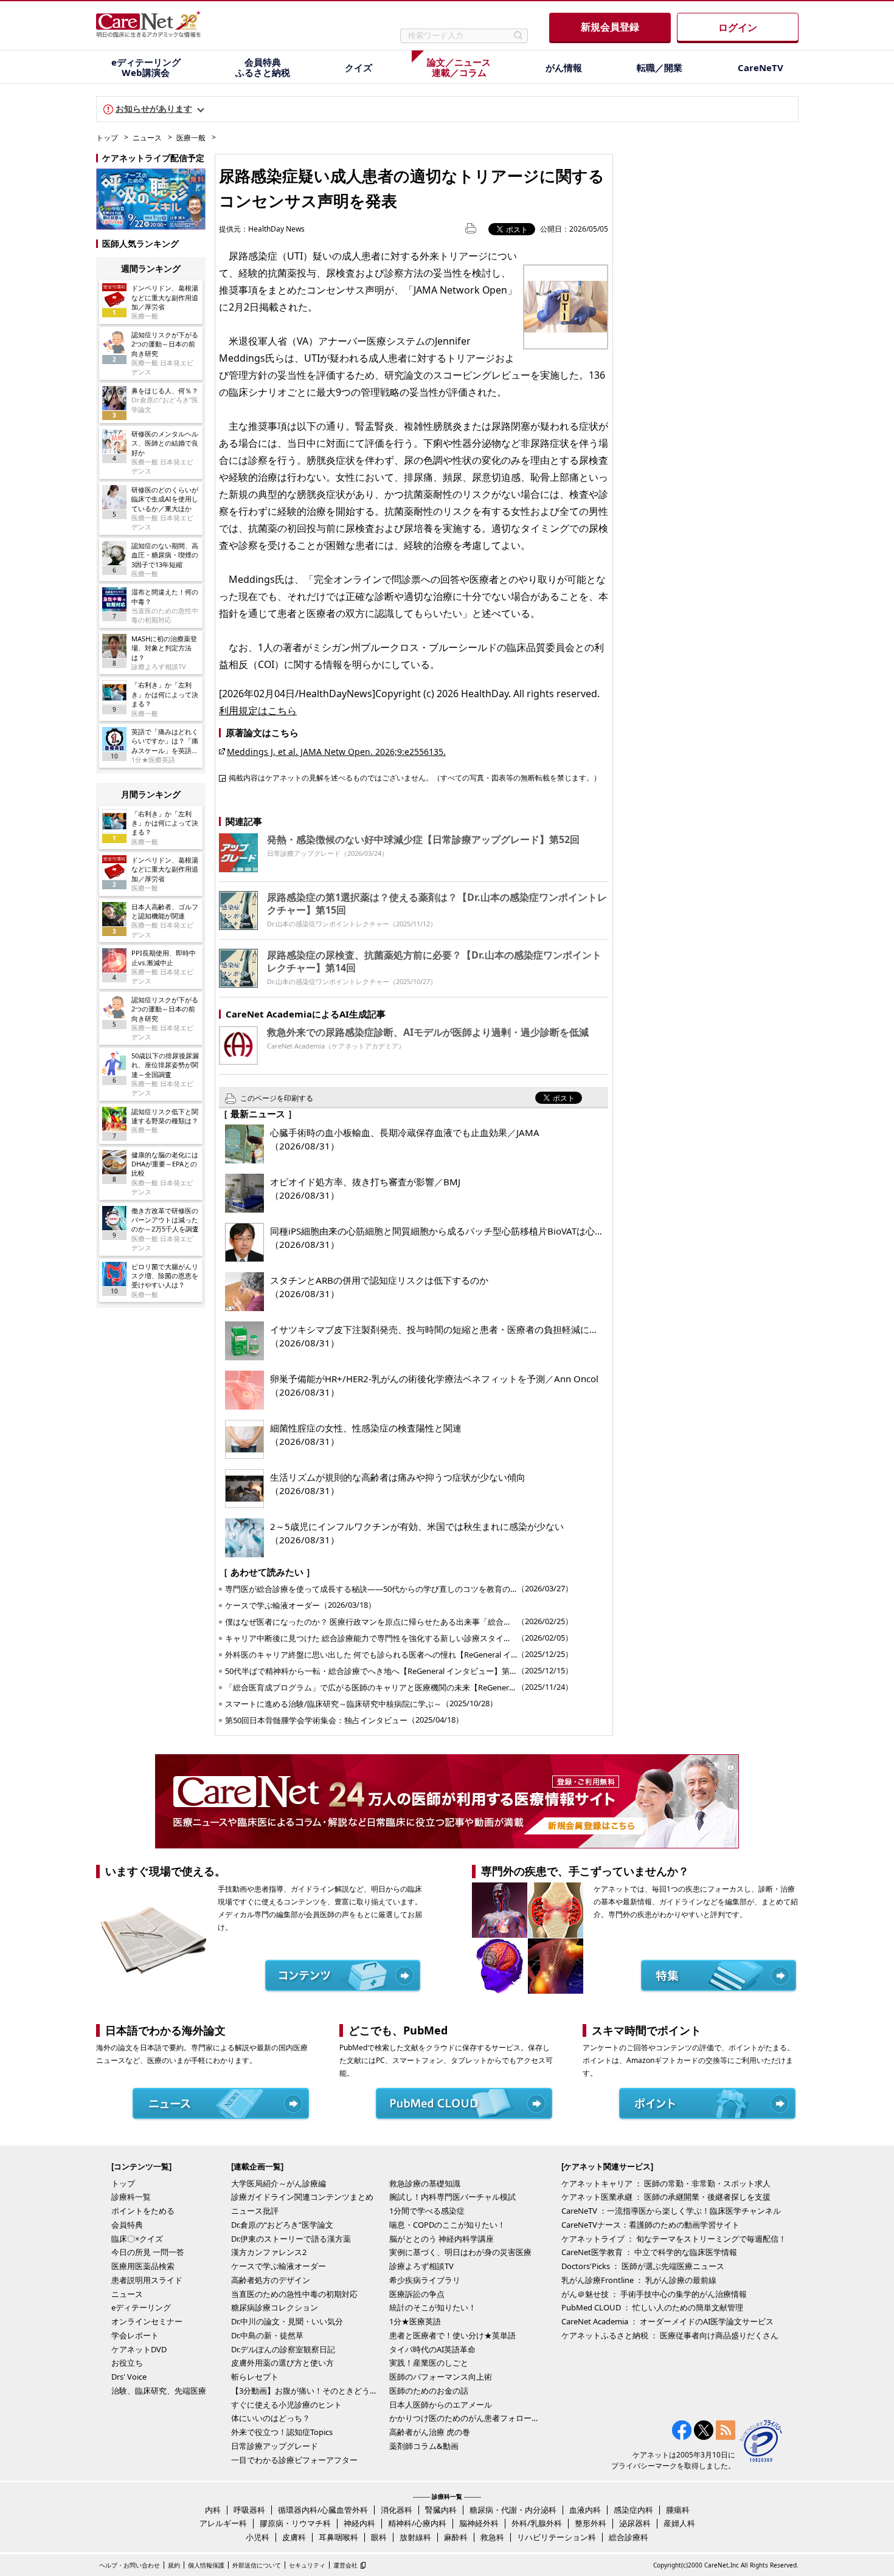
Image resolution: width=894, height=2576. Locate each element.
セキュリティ (307, 2565)
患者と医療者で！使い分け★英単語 (452, 2335)
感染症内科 (633, 2510)
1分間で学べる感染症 (427, 2211)
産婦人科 (679, 2523)
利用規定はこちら (258, 711)
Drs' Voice (129, 2377)
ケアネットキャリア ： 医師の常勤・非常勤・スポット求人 (666, 2183)
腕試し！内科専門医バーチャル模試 (452, 2197)
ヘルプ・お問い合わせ (130, 2565)
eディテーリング (141, 2307)
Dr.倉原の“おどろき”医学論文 (282, 2225)
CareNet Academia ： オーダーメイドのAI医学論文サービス (667, 2321)
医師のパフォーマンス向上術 (441, 2377)
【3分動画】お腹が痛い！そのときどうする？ (307, 2391)
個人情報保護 (206, 2565)
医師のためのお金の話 (429, 2391)
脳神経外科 (479, 2523)
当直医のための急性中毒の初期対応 (294, 2294)
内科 (213, 2510)
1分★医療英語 (415, 2321)
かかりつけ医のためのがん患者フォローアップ (465, 2418)
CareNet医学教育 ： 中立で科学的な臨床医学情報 (649, 2252)
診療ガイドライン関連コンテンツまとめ (302, 2197)
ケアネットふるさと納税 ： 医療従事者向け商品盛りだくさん (670, 2335)
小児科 (258, 2537)
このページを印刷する (277, 1098)
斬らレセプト (255, 2377)
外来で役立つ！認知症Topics (282, 2432)
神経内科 (359, 2523)
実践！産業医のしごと (429, 2363)
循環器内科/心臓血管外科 (323, 2510)
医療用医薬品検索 (143, 2266)
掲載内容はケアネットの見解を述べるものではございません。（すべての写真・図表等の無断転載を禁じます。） (415, 777)
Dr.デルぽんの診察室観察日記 (283, 2349)
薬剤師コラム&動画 (424, 2446)
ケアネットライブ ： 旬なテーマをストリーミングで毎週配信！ (674, 2239)
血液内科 (585, 2510)
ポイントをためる (143, 2211)
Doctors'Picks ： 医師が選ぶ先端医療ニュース (643, 2266)
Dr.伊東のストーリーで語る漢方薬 (291, 2239)
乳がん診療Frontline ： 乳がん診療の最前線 (639, 2280)
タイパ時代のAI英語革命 (432, 2349)
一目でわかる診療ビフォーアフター (294, 2460)
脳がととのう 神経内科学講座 (442, 2239)
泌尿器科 (635, 2523)
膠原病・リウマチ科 (295, 2523)
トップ (107, 138)
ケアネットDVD (139, 2349)
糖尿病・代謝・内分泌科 (513, 2510)
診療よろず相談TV (421, 2266)
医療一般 (191, 138)
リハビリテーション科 (556, 2537)
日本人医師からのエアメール (441, 2405)
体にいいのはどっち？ (271, 2418)
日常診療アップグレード (275, 2446)
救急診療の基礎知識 (425, 2183)
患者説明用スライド (147, 2280)
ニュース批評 (255, 2211)
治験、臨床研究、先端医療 (159, 2391)
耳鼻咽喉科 (338, 2537)
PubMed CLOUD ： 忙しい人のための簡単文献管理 (652, 2307)
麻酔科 (456, 2537)
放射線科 (415, 2537)
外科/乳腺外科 (537, 2523)
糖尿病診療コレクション (275, 2307)
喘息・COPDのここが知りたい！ (447, 2225)
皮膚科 (294, 2537)
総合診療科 (629, 2537)
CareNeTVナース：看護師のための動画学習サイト (650, 2225)
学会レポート (135, 2335)
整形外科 (591, 2523)
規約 (174, 2565)
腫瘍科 (678, 2510)
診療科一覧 (131, 2197)
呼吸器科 (249, 2510)
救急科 (492, 2537)
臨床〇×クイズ (137, 2239)
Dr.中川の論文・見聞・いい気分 (287, 2321)
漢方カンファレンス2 (269, 2252)
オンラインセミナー (147, 2321)
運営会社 (345, 2565)
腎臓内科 (441, 2510)
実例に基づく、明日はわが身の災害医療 (460, 2252)
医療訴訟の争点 (417, 2294)
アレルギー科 (223, 2523)
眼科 (379, 2537)
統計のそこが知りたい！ (433, 2307)
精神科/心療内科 (417, 2523)
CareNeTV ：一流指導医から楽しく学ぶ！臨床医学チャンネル (671, 2211)
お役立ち (127, 2363)
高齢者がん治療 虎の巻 (430, 2432)
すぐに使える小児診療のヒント (286, 2405)
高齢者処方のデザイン (271, 2280)
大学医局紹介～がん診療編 (279, 2183)
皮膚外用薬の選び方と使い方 (282, 2363)
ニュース (147, 138)
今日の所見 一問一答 (148, 2252)
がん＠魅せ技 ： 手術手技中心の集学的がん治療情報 (654, 2294)
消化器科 (397, 2510)
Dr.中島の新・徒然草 (267, 2335)
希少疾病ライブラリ (425, 2280)
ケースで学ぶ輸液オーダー (279, 2266)
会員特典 (127, 2225)
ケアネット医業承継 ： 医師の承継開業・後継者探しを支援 (666, 2197)
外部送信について (257, 2565)
